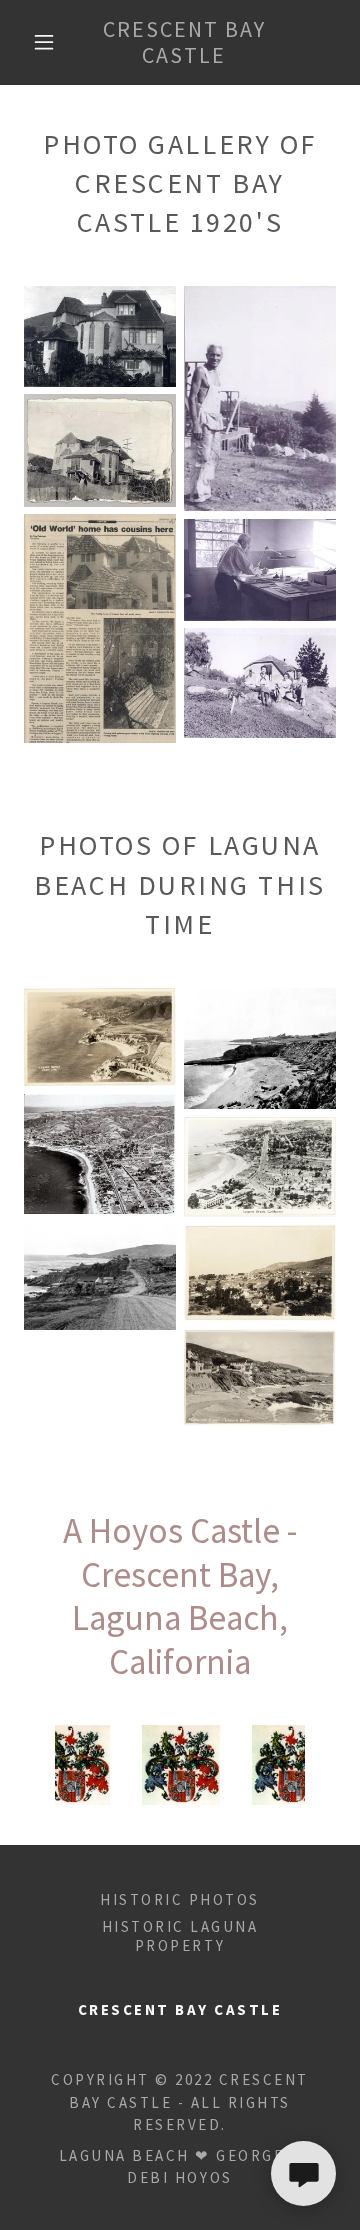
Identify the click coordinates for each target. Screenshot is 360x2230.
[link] (184, 42)
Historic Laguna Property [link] (180, 1936)
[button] (44, 42)
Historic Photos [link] (180, 1899)
